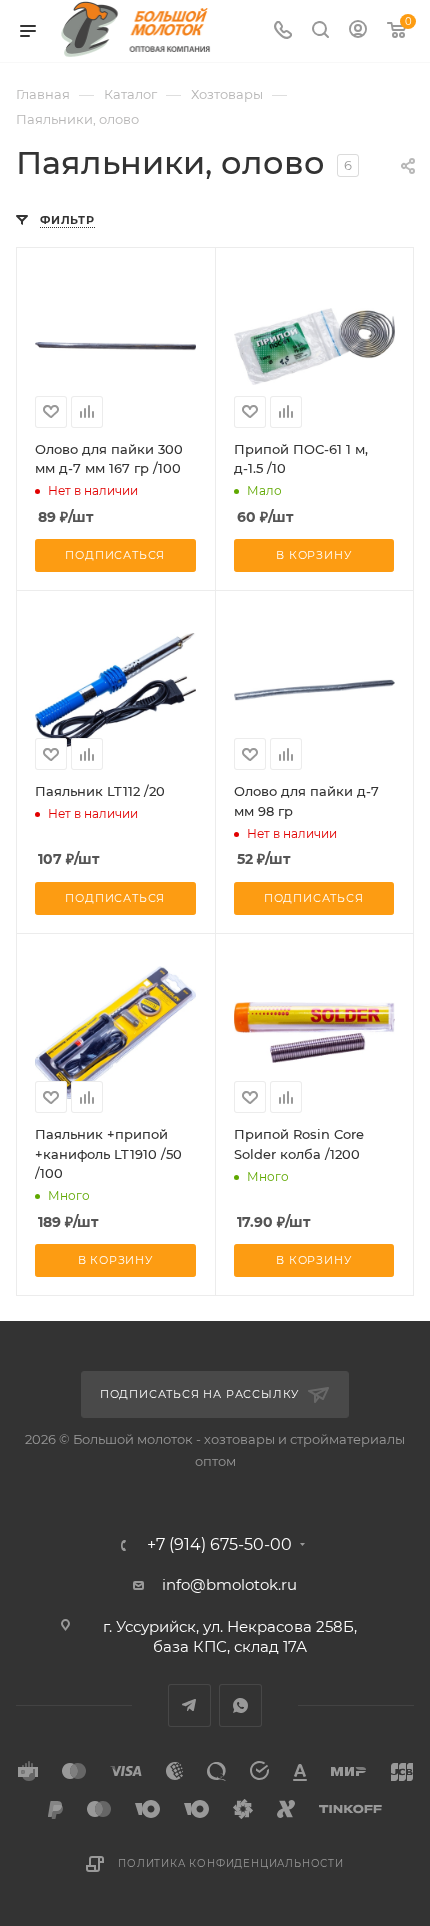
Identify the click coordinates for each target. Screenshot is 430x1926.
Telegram (189, 1705)
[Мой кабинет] (358, 31)
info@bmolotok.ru (229, 1584)
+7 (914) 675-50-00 (219, 1545)
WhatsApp (240, 1705)
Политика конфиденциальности (231, 1863)
